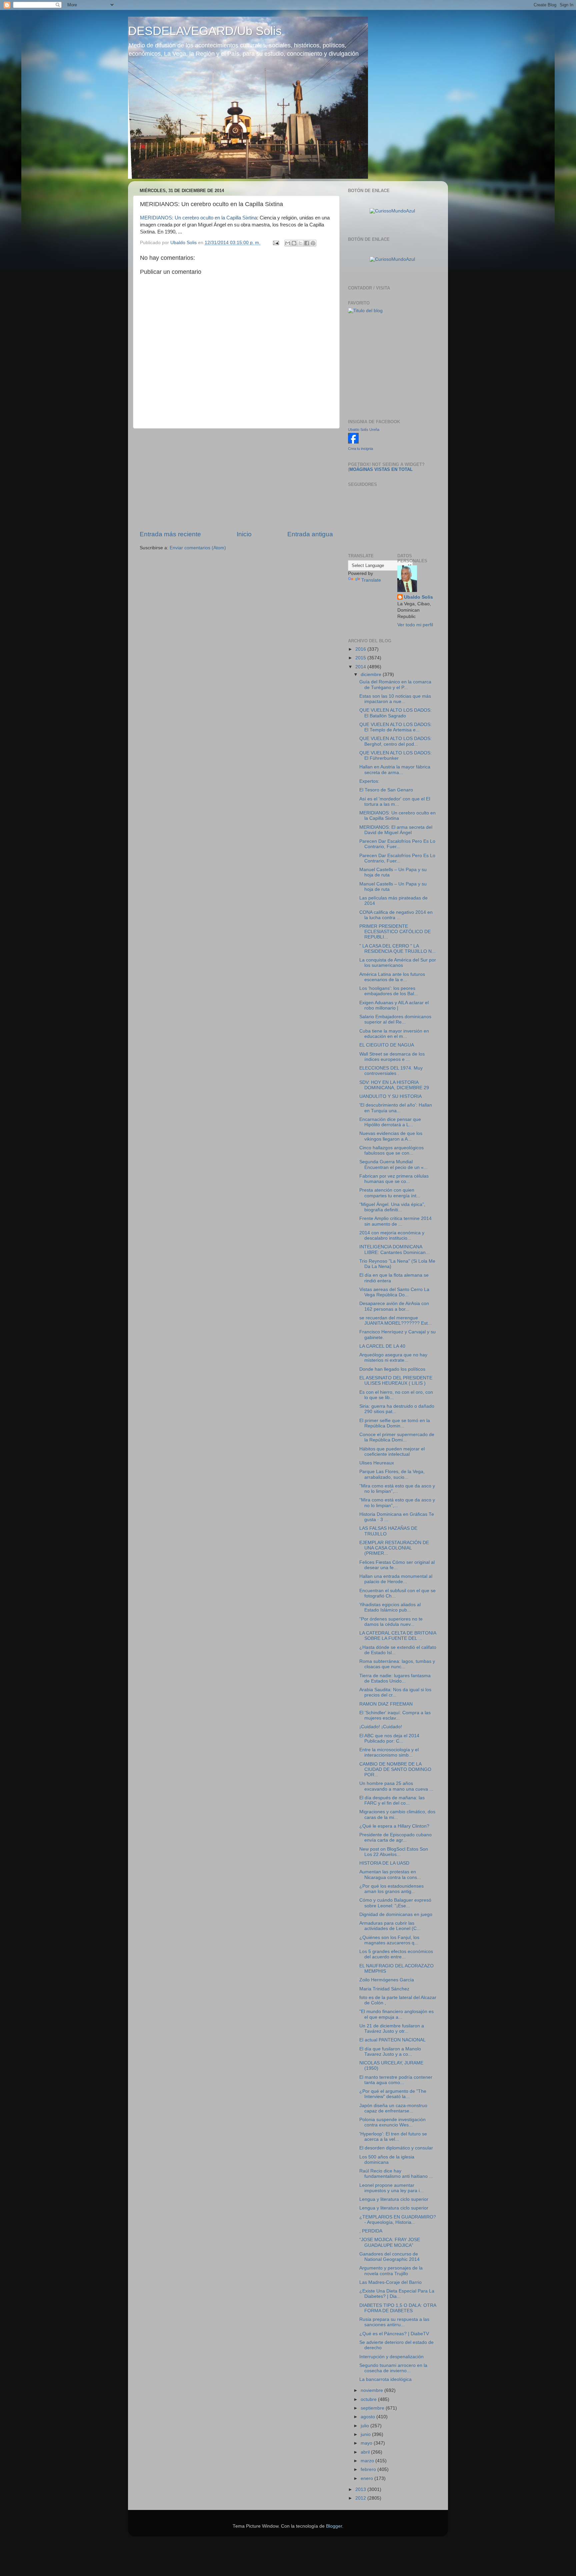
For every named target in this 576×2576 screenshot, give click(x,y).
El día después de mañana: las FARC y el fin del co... (392, 1800)
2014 (361, 667)
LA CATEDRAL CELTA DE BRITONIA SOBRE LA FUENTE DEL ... (398, 1636)
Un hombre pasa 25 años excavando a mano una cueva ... (396, 1786)
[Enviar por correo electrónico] (288, 243)
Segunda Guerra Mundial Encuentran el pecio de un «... (393, 1164)
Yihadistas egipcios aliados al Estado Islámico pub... (390, 1607)
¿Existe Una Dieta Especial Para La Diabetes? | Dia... (397, 2294)
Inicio (244, 534)
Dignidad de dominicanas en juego (396, 1914)
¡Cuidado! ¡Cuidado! (381, 1727)
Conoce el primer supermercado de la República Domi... (397, 1437)
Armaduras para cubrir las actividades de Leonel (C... (390, 1926)
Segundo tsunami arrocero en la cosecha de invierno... (393, 2368)
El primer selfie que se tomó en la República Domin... (395, 1423)
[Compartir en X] (300, 243)
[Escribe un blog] (294, 243)
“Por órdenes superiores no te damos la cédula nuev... (391, 1622)
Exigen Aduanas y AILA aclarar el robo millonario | (394, 1005)
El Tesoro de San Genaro (386, 790)
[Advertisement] (236, 479)
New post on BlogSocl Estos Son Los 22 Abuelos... (394, 1852)
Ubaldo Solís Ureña (364, 430)
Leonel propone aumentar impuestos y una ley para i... (391, 2188)
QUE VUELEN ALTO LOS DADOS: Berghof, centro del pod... (395, 741)
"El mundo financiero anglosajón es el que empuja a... (396, 2014)
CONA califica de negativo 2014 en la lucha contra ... (396, 915)
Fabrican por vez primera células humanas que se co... (394, 1179)
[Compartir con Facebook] (307, 243)
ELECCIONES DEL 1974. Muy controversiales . (391, 1071)
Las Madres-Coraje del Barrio (390, 2282)
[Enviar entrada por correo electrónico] (275, 243)
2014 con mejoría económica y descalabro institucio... (392, 1235)
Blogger (334, 2526)
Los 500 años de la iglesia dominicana (387, 2160)
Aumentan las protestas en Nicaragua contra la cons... (390, 1874)
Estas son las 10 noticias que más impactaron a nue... (395, 699)
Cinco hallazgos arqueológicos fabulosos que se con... (391, 1150)
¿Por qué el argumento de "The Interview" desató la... (393, 2094)
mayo (367, 2443)
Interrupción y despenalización (391, 2357)
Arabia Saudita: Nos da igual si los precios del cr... (395, 1692)
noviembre (372, 2390)
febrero (369, 2469)
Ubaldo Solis (418, 597)
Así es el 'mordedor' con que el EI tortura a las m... (395, 802)
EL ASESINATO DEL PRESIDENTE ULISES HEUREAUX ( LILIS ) (396, 1381)
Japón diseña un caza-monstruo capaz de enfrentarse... (393, 2108)
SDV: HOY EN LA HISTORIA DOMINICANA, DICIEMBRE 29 (394, 1085)
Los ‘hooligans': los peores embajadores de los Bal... (389, 991)
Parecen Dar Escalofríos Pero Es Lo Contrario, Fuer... (397, 844)
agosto (368, 2417)
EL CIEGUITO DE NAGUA (387, 1045)
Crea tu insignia (360, 449)
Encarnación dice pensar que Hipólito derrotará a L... (390, 1122)
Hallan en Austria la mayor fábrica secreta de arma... (395, 770)
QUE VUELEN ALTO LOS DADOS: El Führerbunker (395, 756)
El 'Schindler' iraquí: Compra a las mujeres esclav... (395, 1715)
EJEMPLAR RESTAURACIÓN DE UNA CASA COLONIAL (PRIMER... (394, 1548)
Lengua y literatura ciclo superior (394, 2199)
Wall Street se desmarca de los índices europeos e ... (392, 1057)
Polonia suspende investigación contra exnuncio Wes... (392, 2122)
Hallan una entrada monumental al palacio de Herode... (396, 1579)
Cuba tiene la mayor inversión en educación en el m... (394, 1034)
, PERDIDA (371, 2231)
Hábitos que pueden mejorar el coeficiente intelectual (392, 1452)
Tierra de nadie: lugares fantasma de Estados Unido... (395, 1678)
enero (367, 2478)
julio (365, 2426)
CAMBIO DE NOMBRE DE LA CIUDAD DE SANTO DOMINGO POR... (395, 1769)
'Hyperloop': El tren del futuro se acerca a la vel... (393, 2137)
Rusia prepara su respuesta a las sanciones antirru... (394, 2322)
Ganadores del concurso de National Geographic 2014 (389, 2257)
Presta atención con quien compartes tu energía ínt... (390, 1193)
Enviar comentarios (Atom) (198, 548)
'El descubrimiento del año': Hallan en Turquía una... (396, 1108)
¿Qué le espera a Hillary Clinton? (394, 1826)
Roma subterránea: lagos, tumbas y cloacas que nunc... (397, 1664)
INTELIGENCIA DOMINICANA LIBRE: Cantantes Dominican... (394, 1249)
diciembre (372, 675)
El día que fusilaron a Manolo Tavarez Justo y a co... (390, 2052)
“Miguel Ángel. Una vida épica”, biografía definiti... (392, 1207)
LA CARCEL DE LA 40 (382, 1346)
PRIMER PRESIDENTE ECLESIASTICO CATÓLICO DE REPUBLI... (395, 932)
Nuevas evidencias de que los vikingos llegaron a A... (391, 1136)
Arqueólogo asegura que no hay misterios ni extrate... (393, 1358)
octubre (369, 2399)
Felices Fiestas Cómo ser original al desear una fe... (397, 1565)
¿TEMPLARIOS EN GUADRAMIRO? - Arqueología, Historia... (398, 2220)
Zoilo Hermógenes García (387, 1980)
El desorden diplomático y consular (396, 2148)
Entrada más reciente (170, 534)
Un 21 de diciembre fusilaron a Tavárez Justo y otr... (392, 2029)
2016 (361, 649)
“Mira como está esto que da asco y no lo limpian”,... (397, 1489)
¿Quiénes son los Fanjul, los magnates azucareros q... (389, 1940)
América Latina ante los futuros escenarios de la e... (392, 977)
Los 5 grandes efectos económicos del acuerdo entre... (396, 1954)
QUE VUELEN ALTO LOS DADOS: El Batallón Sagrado (395, 713)
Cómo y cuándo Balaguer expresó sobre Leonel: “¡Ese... (395, 1903)
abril (366, 2452)
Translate (371, 580)
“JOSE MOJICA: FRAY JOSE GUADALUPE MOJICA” (390, 2242)
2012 (361, 2498)
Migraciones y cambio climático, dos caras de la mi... (397, 1814)
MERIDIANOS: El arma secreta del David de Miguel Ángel (396, 830)
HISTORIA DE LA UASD (384, 1863)
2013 (361, 2489)
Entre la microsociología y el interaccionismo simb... (389, 1752)
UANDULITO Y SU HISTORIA (390, 1096)
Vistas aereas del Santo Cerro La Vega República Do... (394, 1292)
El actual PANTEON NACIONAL (392, 2040)
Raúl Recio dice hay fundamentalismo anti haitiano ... (396, 2174)
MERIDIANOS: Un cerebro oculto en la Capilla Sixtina (198, 218)
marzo (368, 2461)
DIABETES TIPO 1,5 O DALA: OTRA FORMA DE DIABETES (398, 2308)
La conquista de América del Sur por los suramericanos (398, 963)
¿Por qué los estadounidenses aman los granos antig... (391, 1889)
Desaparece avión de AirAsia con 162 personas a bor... (394, 1306)
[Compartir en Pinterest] (313, 243)
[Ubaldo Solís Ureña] (353, 442)
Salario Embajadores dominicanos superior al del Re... (395, 1019)
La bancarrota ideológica (385, 2379)
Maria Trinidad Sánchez (384, 1989)
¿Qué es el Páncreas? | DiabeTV (394, 2334)
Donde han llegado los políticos (392, 1369)
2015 (361, 658)
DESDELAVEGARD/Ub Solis (205, 31)
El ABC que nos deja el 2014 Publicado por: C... (389, 1738)
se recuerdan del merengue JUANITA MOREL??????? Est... (395, 1321)
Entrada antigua (310, 534)
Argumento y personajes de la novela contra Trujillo (391, 2271)
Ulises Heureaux (377, 1463)
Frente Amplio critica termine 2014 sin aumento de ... (395, 1221)
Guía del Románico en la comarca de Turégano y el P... (395, 685)
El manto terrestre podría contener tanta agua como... (396, 2080)
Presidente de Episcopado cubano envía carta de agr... (395, 1837)
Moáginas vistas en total (381, 469)
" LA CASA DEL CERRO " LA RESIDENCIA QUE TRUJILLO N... (397, 949)
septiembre (373, 2408)
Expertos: (369, 781)
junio (366, 2434)
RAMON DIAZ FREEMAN (386, 1704)
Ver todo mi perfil (415, 625)
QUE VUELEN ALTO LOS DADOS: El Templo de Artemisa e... (395, 727)
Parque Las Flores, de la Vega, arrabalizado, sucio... (392, 1474)
